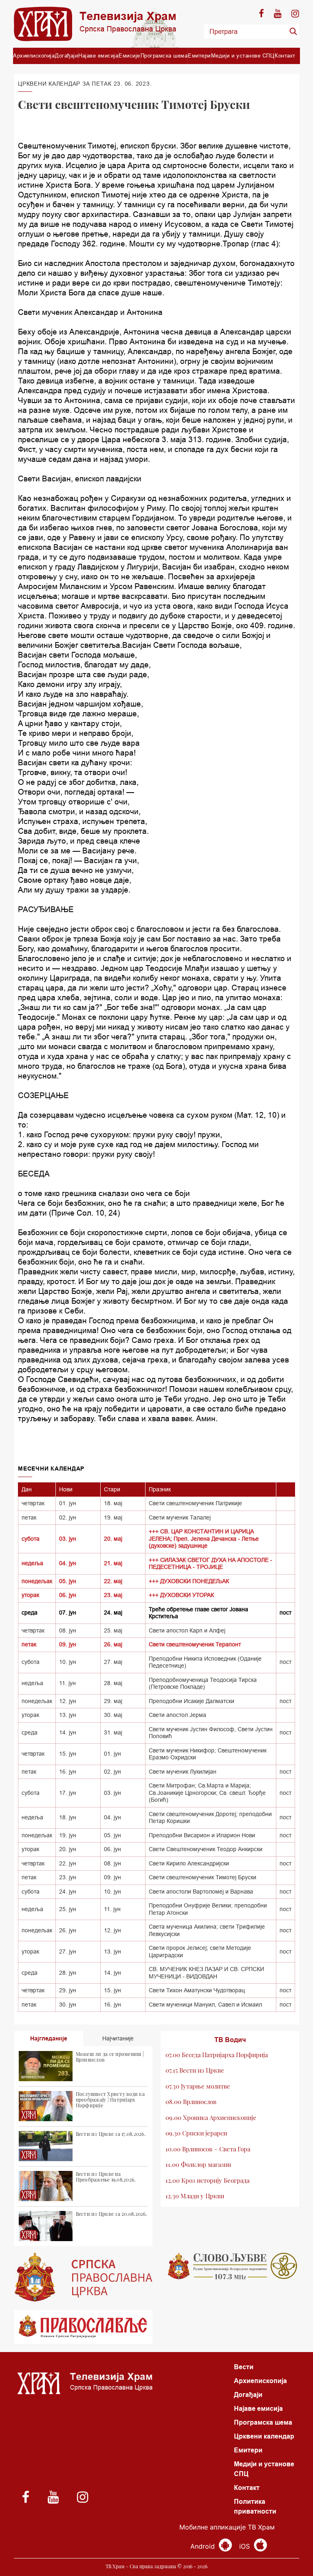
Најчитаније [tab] (118, 2038)
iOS (246, 2546)
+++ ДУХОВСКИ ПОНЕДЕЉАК (189, 1581)
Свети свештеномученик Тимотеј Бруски (203, 1877)
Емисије (129, 55)
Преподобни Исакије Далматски (192, 1701)
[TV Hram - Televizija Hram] (95, 24)
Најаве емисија (98, 55)
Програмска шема (164, 55)
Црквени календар (264, 2436)
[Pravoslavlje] (83, 2327)
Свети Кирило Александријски (189, 1863)
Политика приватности (255, 2506)
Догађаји (66, 55)
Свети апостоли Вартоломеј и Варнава (201, 1892)
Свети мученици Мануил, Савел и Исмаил (205, 2005)
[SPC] (83, 2277)
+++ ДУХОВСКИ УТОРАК (181, 1595)
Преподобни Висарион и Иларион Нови (202, 1835)
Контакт (285, 55)
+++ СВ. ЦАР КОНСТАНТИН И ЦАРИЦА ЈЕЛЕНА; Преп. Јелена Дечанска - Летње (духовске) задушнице (204, 1538)
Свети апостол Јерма (177, 1715)
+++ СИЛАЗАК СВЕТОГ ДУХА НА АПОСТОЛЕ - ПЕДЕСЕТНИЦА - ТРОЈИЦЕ (211, 1564)
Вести (244, 2367)
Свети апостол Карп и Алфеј (187, 1630)
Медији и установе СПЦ (243, 55)
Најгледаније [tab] (49, 2038)
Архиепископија (34, 55)
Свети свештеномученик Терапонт (195, 1644)
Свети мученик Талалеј (180, 1517)
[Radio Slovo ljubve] (230, 2266)
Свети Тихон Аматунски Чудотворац (197, 1990)
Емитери (199, 55)
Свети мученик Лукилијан (183, 1772)
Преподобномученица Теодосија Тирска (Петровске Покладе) (203, 1683)
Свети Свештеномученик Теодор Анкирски (206, 1849)
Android (204, 2546)
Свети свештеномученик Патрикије (195, 1503)
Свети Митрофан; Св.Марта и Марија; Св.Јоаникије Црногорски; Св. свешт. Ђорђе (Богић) (207, 1793)
